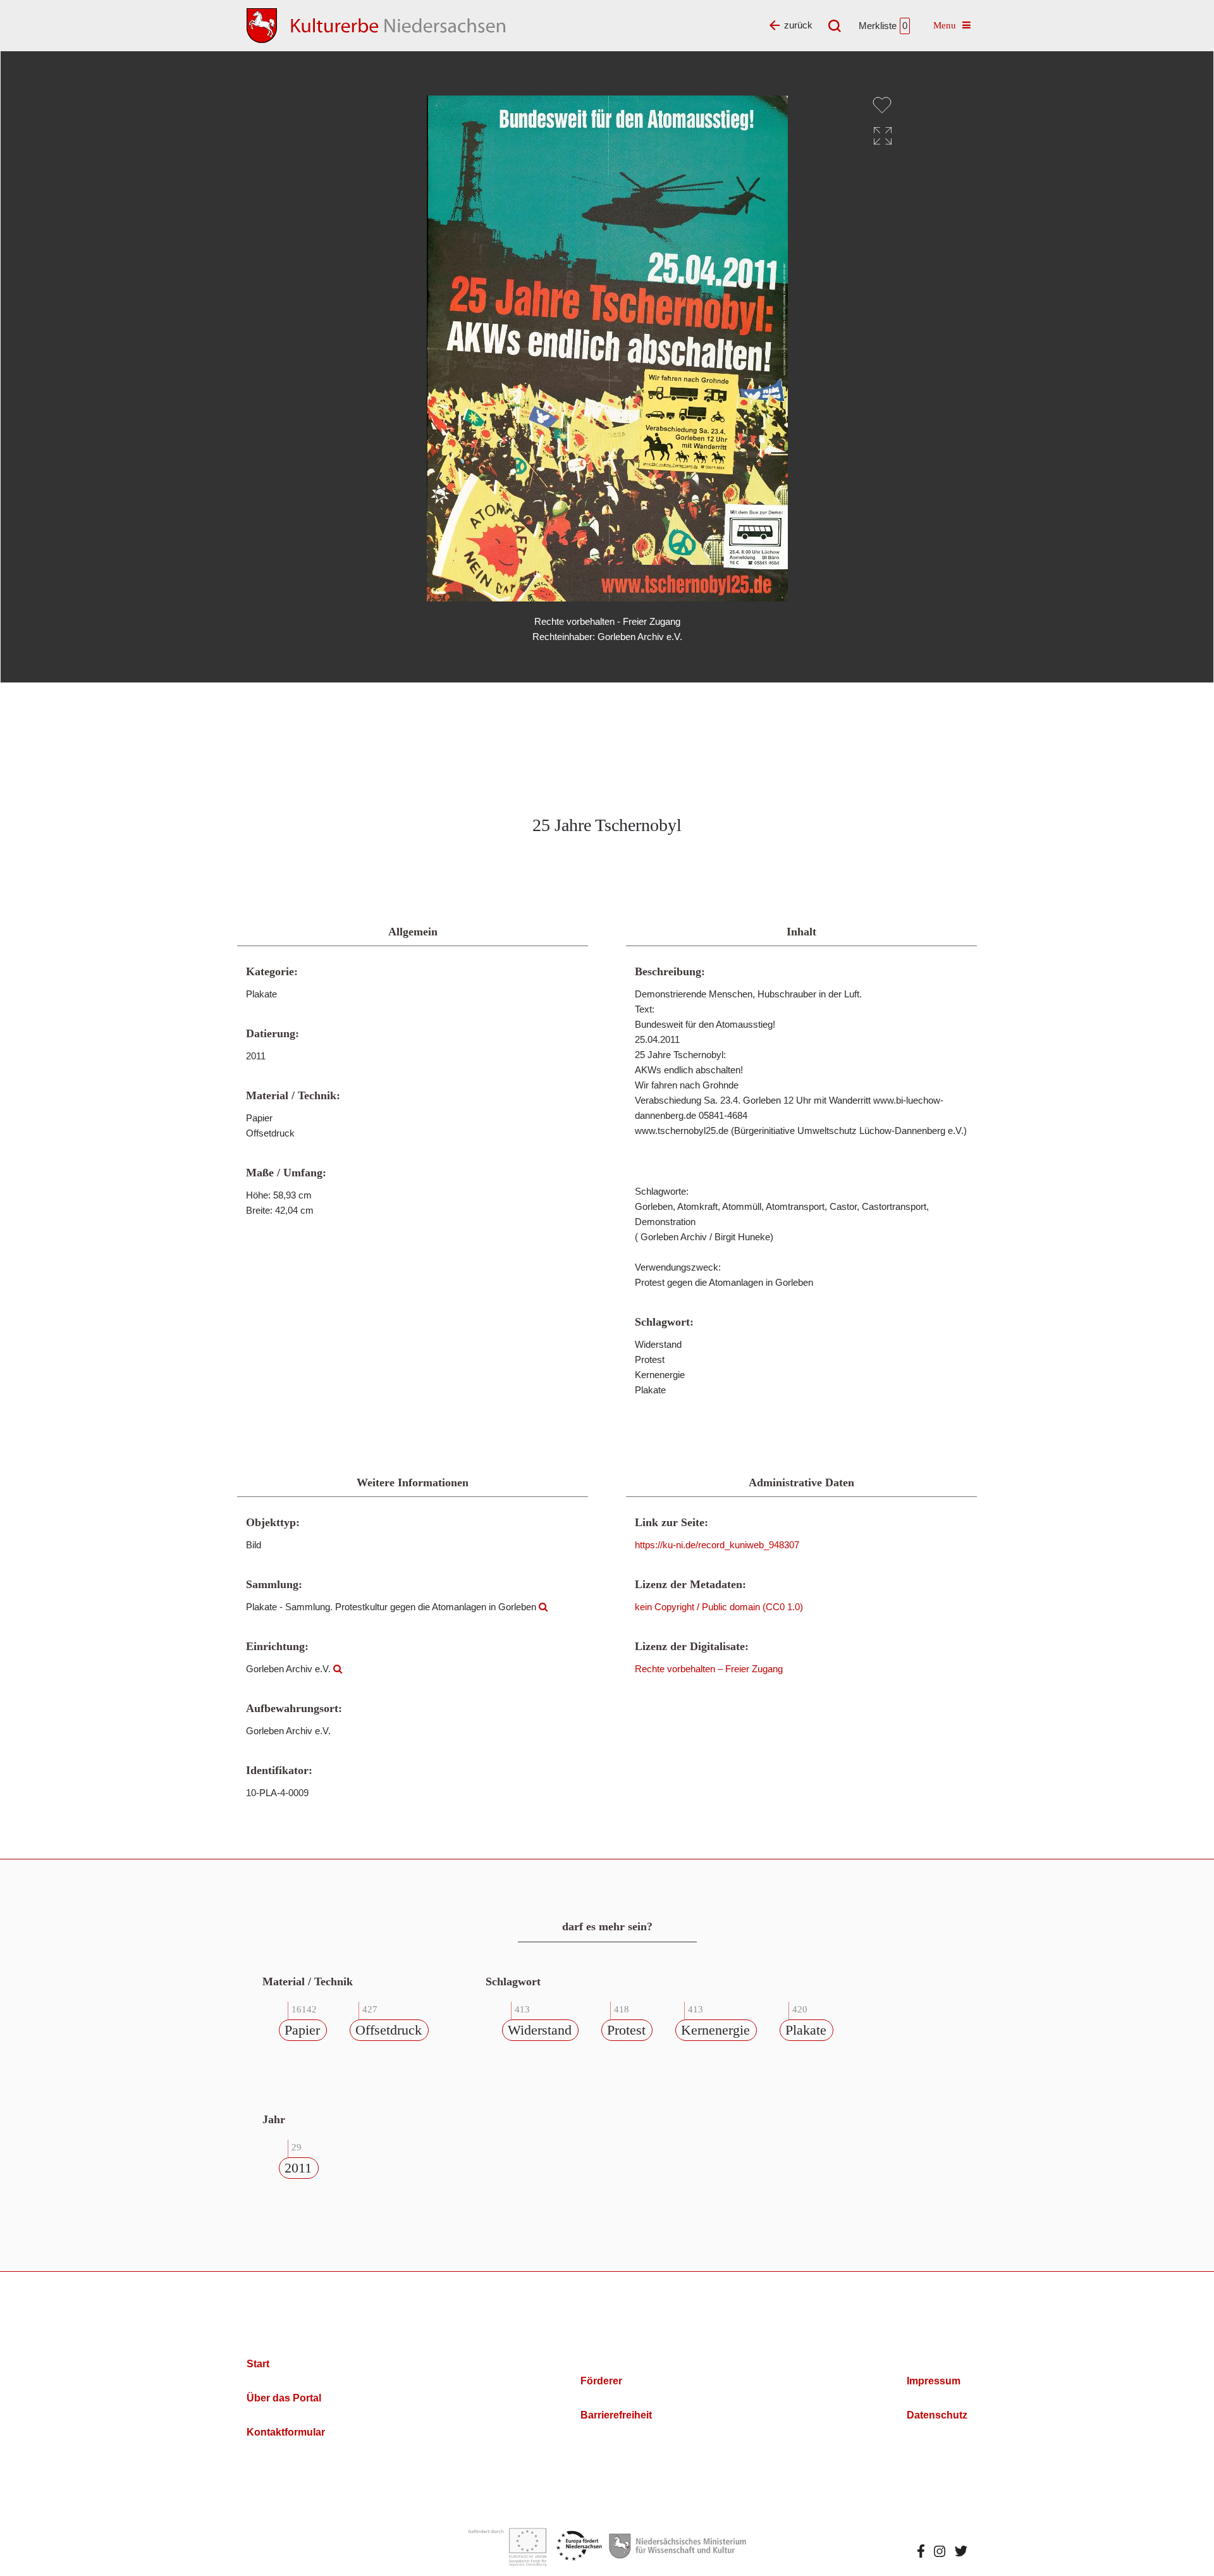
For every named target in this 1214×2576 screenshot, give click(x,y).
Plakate (806, 2030)
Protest (626, 2030)
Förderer (601, 2381)
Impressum (934, 2381)
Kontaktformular (286, 2432)
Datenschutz (937, 2415)
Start (258, 2364)
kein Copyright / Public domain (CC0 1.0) (719, 1607)
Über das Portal (284, 2398)
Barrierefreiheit (616, 2415)
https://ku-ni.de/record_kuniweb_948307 (717, 1545)
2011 (298, 2168)
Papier (302, 2030)
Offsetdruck (389, 2030)
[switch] (882, 105)
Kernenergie (715, 2030)
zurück (798, 25)
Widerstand (540, 2030)
